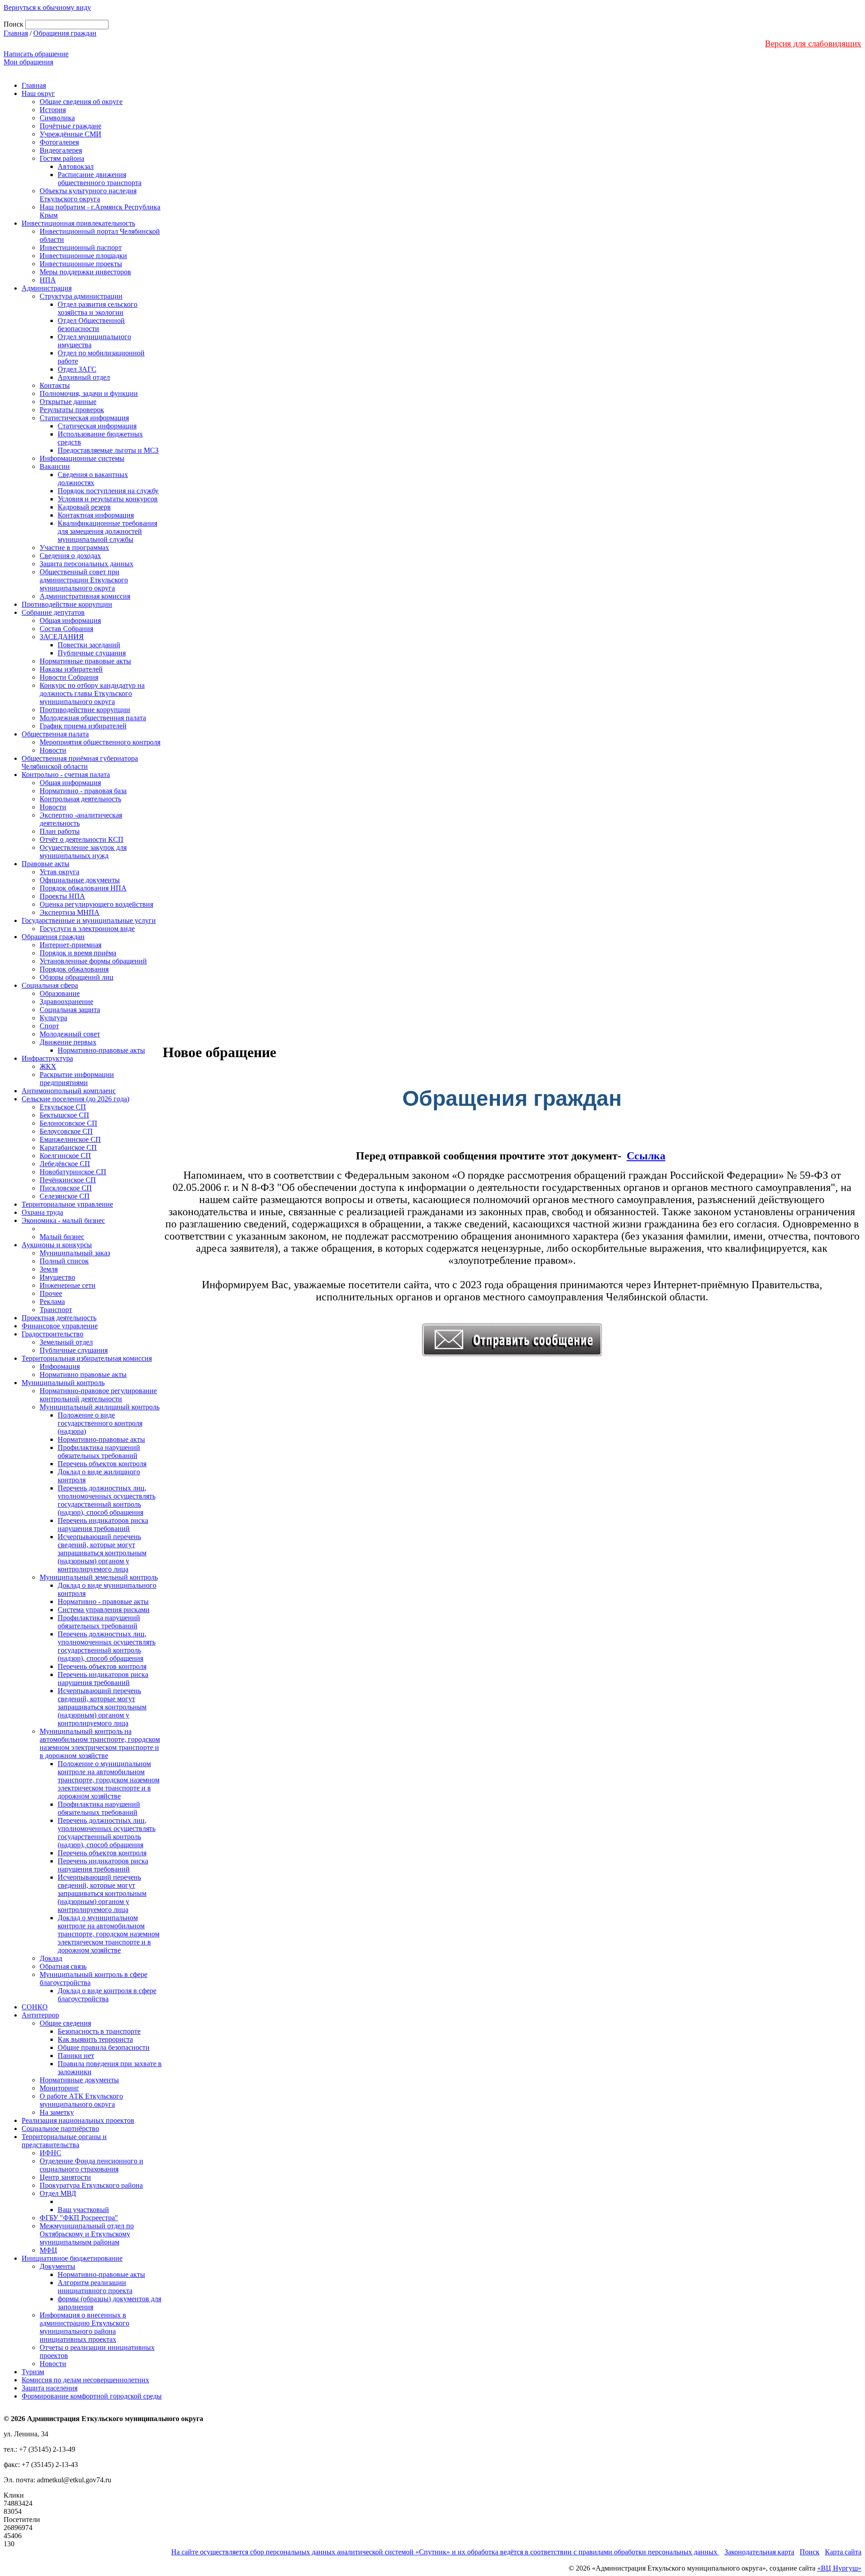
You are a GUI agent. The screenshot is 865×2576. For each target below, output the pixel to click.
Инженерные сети (68, 1285)
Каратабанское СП (68, 1147)
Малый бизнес (62, 1237)
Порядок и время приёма (78, 953)
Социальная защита (70, 1010)
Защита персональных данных (86, 564)
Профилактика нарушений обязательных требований (99, 1452)
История (53, 110)
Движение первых (68, 1042)
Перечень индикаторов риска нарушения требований (103, 1524)
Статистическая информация (84, 418)
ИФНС (50, 2153)
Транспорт (56, 1310)
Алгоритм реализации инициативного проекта (95, 2287)
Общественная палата (55, 734)
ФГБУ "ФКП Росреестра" (79, 2218)
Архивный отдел (84, 377)
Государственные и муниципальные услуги (89, 920)
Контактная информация (96, 515)
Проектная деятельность (59, 1318)
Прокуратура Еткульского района (91, 2185)
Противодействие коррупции (67, 604)
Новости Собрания (69, 677)
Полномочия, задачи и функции (89, 393)
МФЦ (48, 2250)
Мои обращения (28, 62)
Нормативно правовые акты (83, 1374)
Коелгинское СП (65, 1156)
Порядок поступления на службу (108, 491)
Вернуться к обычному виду (47, 7)
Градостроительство (52, 1334)
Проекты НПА (62, 896)
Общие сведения (65, 2023)
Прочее (51, 1293)
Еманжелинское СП (70, 1139)
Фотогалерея (59, 142)
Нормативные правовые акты (85, 661)
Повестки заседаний (89, 645)
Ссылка (646, 1156)
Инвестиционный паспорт (81, 248)
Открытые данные (68, 402)
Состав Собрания (66, 629)
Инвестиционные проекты (81, 264)
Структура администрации (81, 296)
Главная (16, 33)
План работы (60, 831)
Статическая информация (97, 426)
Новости (53, 750)
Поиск (810, 2552)
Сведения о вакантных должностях (93, 479)
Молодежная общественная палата (93, 718)
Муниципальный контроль (63, 1383)
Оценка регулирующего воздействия (96, 904)
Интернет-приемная (71, 945)
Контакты (55, 385)
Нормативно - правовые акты (103, 1601)
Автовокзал (76, 166)
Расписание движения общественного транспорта (100, 179)
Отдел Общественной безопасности (91, 325)
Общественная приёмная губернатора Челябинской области (80, 762)
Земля (49, 1269)
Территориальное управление (67, 1204)
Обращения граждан (65, 33)
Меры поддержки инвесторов (85, 272)
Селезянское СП (65, 1196)
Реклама (52, 1302)
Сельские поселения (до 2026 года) (75, 1099)
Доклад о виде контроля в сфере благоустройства (107, 1995)
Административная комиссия (85, 596)
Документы (57, 2266)
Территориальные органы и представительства (64, 2141)
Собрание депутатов (53, 612)
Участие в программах (74, 547)
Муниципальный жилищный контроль (100, 1407)
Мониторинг (59, 2088)
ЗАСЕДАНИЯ (62, 637)
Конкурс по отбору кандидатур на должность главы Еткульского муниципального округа (92, 693)
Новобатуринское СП (73, 1172)
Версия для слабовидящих (813, 43)
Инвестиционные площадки (83, 256)
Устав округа (59, 872)
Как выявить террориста (95, 2039)
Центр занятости (65, 2177)
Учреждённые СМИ (71, 134)
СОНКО (35, 2007)
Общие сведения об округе (81, 102)
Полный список (64, 1261)
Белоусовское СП (66, 1131)
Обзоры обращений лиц (77, 977)
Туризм (33, 2372)
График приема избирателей (83, 726)
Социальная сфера (50, 985)
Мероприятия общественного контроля (100, 742)
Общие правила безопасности (104, 2047)
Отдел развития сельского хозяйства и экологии (98, 308)
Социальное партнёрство (60, 2128)
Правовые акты (46, 864)
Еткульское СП (63, 1107)
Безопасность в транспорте (99, 2031)
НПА (48, 280)
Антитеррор (40, 2015)
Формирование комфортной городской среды (92, 2396)
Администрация (47, 288)
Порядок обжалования (74, 969)
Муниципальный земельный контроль (99, 1577)
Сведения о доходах (70, 556)
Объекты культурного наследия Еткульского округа (88, 195)
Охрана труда (42, 1212)
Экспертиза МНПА (70, 912)
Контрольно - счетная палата (66, 775)
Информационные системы (82, 458)
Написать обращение (36, 54)
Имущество (57, 1277)
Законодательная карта (759, 2552)
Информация (60, 1366)
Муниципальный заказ (75, 1253)
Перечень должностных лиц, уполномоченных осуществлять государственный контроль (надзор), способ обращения (107, 1500)
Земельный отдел (66, 1342)
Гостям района (62, 158)
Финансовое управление (60, 1326)
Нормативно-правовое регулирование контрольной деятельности (98, 1395)
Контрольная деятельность (80, 799)
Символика (57, 118)
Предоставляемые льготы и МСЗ (108, 450)
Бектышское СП (64, 1115)
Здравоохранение (66, 1002)
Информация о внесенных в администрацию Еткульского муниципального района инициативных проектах (84, 2327)
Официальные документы (80, 880)
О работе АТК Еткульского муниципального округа (81, 2100)
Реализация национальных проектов (78, 2120)
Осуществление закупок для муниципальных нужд (83, 852)
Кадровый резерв (84, 507)
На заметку (57, 2112)
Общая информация (70, 620)
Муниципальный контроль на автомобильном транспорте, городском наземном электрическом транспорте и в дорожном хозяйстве (100, 1743)
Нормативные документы (79, 2080)
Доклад (51, 1958)
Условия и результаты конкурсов (108, 499)
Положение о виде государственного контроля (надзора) (100, 1423)
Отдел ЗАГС (77, 369)
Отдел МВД (58, 2193)
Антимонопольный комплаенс (69, 1091)
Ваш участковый (83, 2210)
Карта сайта (843, 2552)
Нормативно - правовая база (83, 791)
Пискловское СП (66, 1188)
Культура (53, 1018)
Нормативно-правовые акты (101, 1050)
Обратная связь (63, 1966)
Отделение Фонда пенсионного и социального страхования (91, 2165)
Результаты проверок (72, 410)
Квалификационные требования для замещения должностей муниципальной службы (107, 531)
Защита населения (50, 2388)
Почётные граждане (71, 126)
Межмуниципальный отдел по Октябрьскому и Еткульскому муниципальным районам (87, 2234)
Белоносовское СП (68, 1123)
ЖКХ (48, 1066)
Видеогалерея (61, 150)
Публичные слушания (92, 653)
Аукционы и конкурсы (57, 1245)
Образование (60, 993)
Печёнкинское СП (68, 1180)
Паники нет (76, 2056)
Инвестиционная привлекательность (78, 223)
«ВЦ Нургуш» (839, 2568)
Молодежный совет (70, 1034)
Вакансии (55, 466)
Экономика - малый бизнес (63, 1220)
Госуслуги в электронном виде (87, 929)
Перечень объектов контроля (102, 1464)
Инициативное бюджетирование (72, 2258)
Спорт (49, 1026)
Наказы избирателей (71, 669)
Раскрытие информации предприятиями (77, 1079)
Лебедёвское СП (65, 1164)
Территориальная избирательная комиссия (87, 1358)
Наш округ (38, 93)
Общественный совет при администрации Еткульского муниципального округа (84, 580)
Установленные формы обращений (93, 961)
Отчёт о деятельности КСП (82, 839)
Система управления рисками (104, 1610)
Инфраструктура (47, 1058)
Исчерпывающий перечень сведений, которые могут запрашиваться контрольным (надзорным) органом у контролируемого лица (102, 1553)
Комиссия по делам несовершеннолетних (85, 2380)
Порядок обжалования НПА (83, 888)
